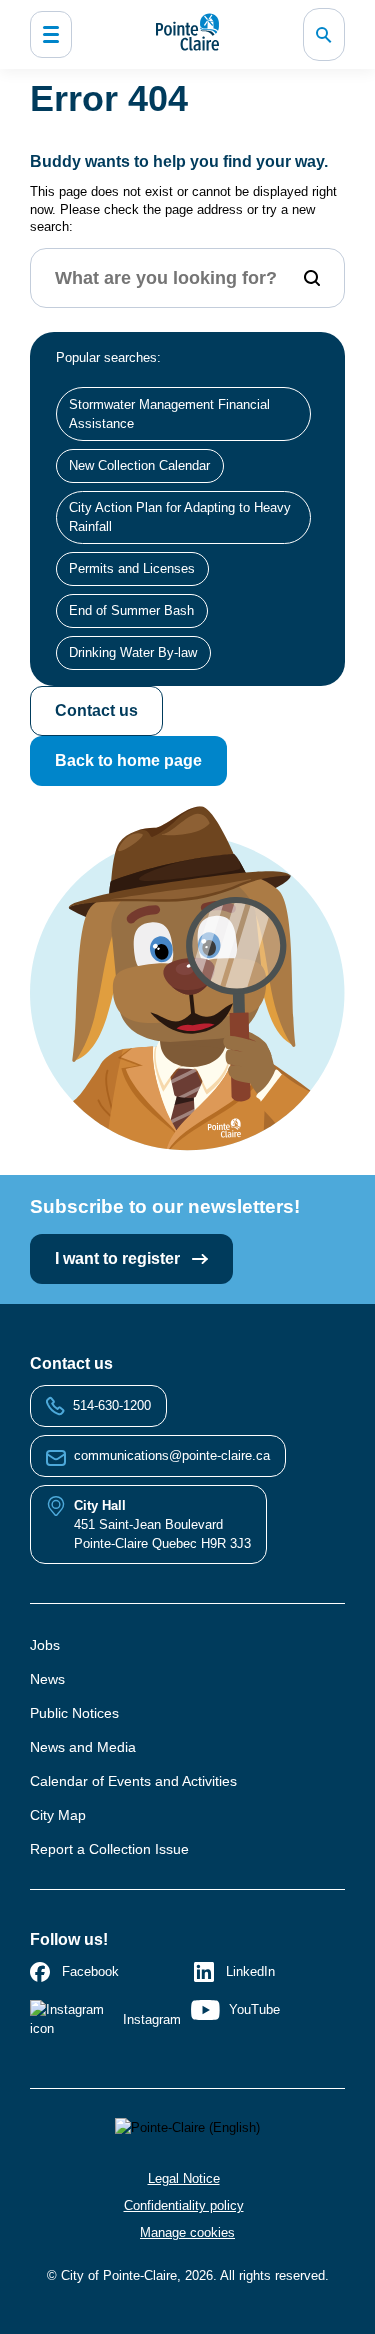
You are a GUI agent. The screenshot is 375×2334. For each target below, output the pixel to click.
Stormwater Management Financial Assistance (169, 414)
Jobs (45, 1645)
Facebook (90, 1971)
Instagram (152, 2019)
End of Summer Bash (131, 610)
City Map (58, 1815)
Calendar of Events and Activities (133, 1781)
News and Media (83, 1747)
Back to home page (128, 760)
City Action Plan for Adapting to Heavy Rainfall (180, 517)
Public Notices (74, 1713)
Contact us (96, 710)
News (47, 1679)
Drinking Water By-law (133, 652)
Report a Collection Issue (109, 1849)
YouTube (254, 2009)
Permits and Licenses (132, 568)
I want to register (119, 1258)
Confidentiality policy (184, 2205)
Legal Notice (184, 2178)
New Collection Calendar (139, 465)
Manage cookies (187, 2232)
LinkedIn (250, 1971)
